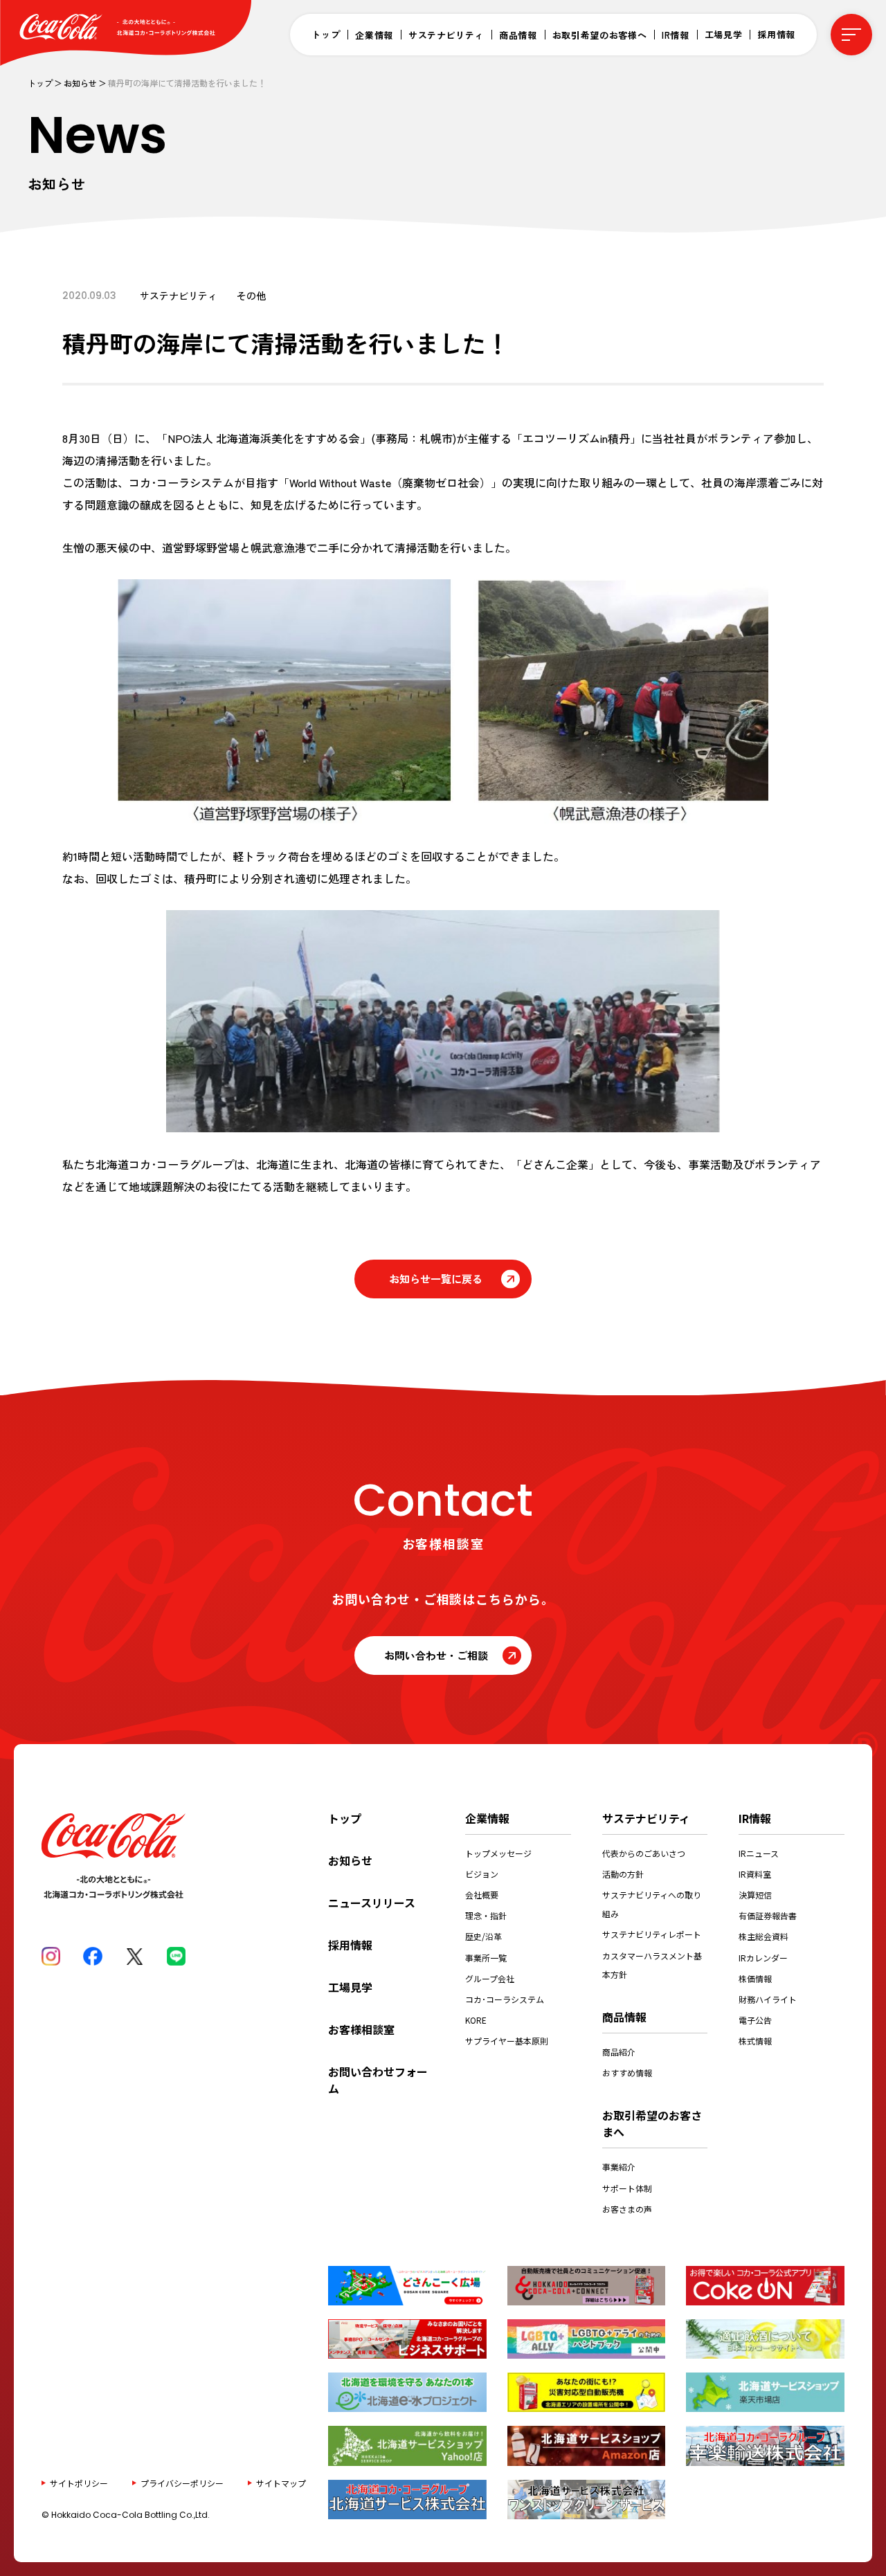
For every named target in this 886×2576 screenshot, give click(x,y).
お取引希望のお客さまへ (652, 2123)
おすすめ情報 (627, 2072)
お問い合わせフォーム (378, 2080)
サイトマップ (281, 2482)
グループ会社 (490, 1978)
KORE (476, 2020)
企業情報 (374, 35)
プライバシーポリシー (182, 2482)
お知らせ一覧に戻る (436, 1279)
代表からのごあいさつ (644, 1853)
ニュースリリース (372, 1903)
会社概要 (482, 1895)
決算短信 (755, 1895)
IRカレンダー (763, 1958)
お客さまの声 (627, 2209)
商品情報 (518, 35)
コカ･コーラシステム (505, 1999)
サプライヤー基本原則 (507, 2041)
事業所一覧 (486, 1958)
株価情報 (755, 1978)
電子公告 (755, 2020)
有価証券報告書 (768, 1915)
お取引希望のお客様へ (600, 35)
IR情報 (676, 35)
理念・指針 (486, 1915)
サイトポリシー (79, 2482)
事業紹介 (619, 2167)
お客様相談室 (361, 2029)
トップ (326, 34)
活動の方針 (623, 1874)
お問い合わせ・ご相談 (436, 1655)
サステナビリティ (446, 35)
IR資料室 (755, 1874)
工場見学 (724, 34)
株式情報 (755, 2041)
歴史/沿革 (483, 1936)
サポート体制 (627, 2188)
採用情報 (776, 34)
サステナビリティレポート (652, 1934)
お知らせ (80, 83)
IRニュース (759, 1853)
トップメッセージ (498, 1853)
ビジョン (482, 1874)
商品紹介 (619, 2052)
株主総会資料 (763, 1936)
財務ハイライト (768, 1999)
